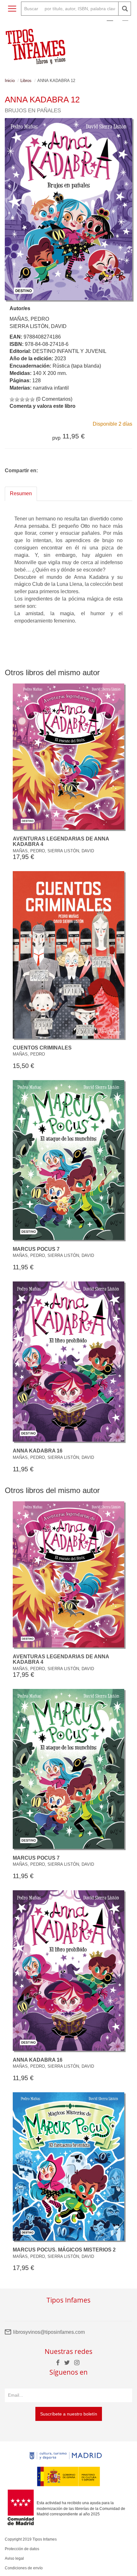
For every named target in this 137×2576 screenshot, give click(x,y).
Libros (26, 81)
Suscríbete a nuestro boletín (69, 2414)
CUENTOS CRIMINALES (42, 1048)
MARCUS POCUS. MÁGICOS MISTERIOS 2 (64, 2250)
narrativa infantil (51, 388)
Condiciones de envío (24, 2568)
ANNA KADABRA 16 (38, 1451)
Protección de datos (22, 2549)
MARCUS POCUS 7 (36, 1249)
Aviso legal (14, 2558)
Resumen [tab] (21, 493)
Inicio (10, 81)
